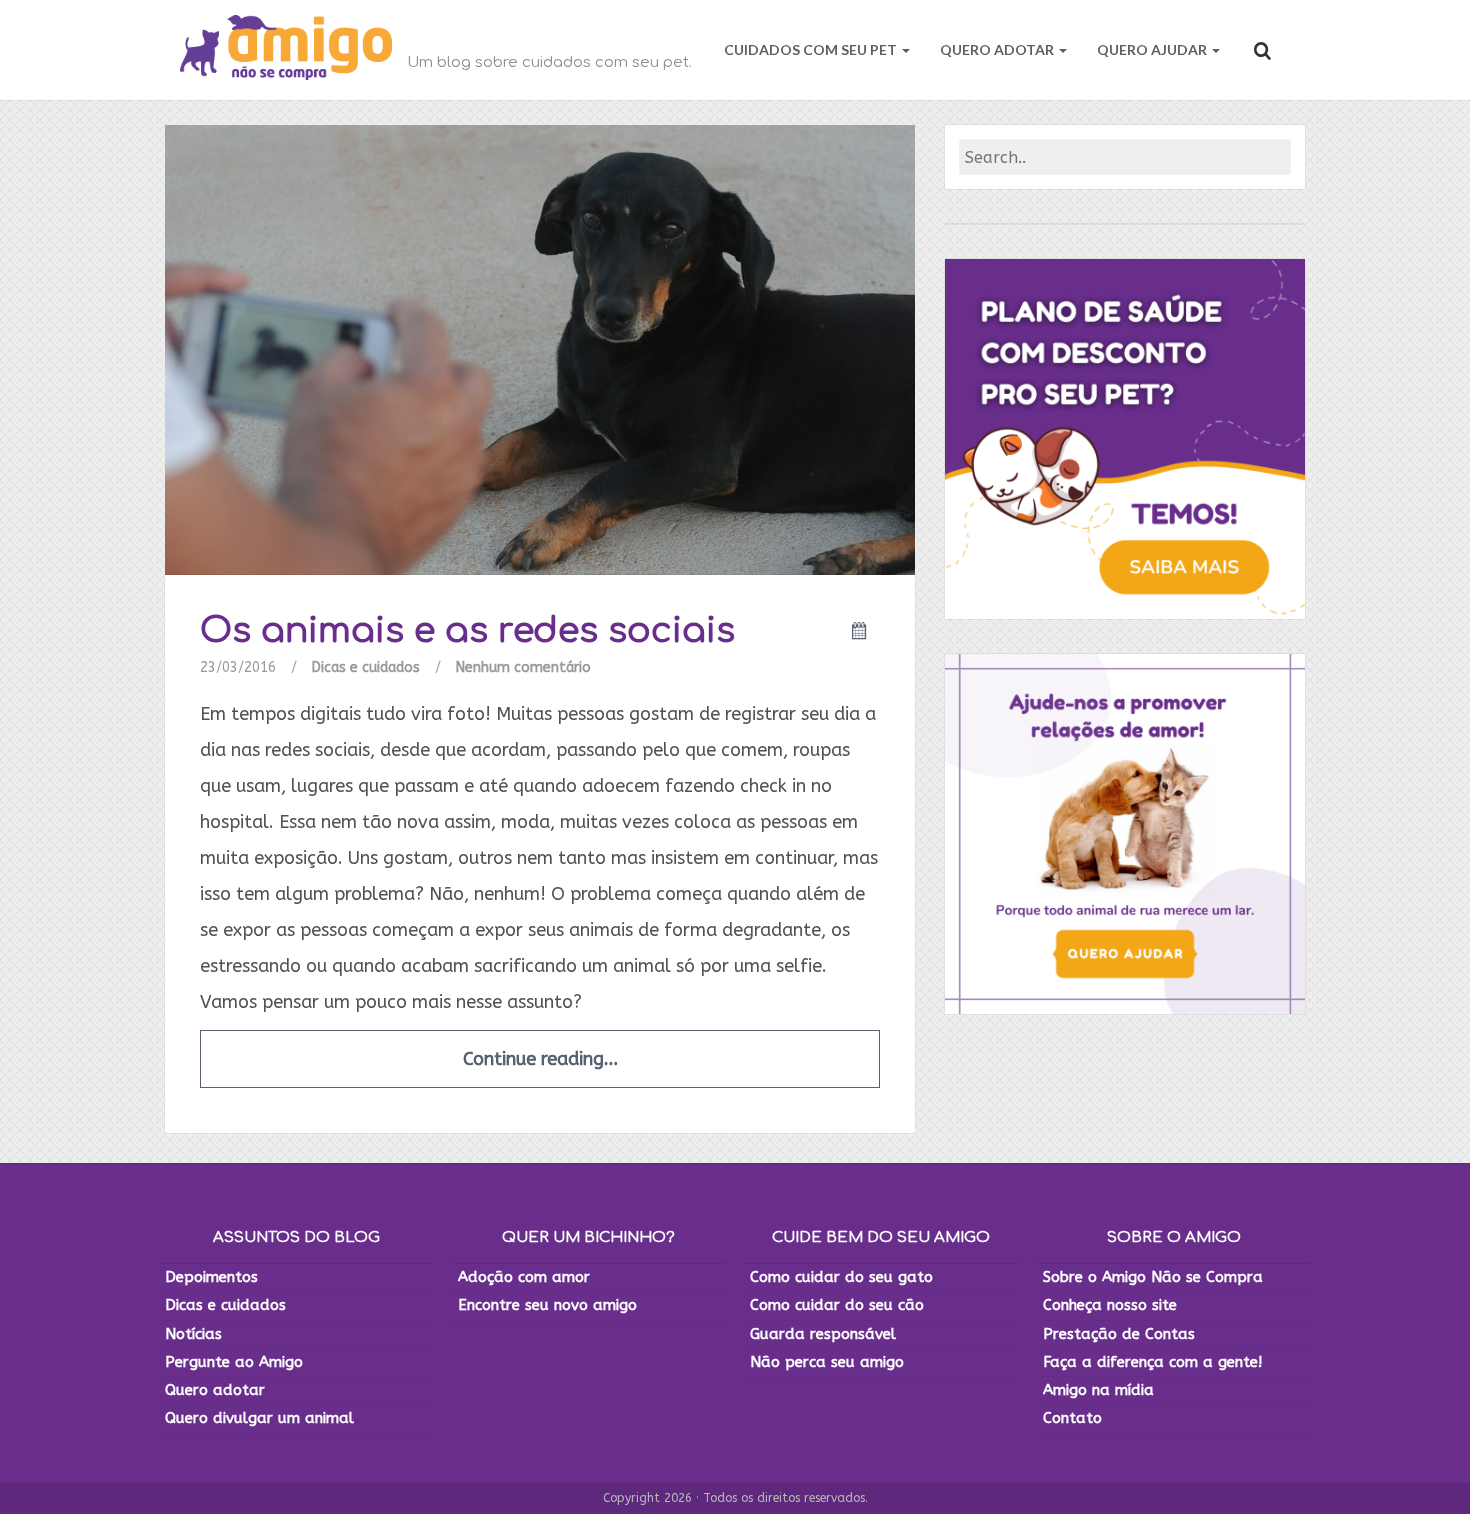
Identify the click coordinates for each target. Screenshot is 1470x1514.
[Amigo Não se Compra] (286, 50)
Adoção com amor (524, 1277)
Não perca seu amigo (827, 1362)
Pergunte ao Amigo (234, 1362)
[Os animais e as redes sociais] (540, 349)
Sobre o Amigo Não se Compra (1153, 1277)
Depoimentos (211, 1277)
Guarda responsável (823, 1334)
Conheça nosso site (1110, 1305)
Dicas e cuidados (366, 667)
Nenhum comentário (523, 667)
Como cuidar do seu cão (837, 1305)
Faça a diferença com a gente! (1152, 1362)
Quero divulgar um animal (259, 1418)
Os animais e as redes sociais (467, 630)
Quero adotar (215, 1390)
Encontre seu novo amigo (547, 1305)
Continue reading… (540, 1059)
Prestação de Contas (1119, 1334)
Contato (1072, 1418)
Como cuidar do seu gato (841, 1277)
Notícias (193, 1334)
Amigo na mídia (1098, 1390)
